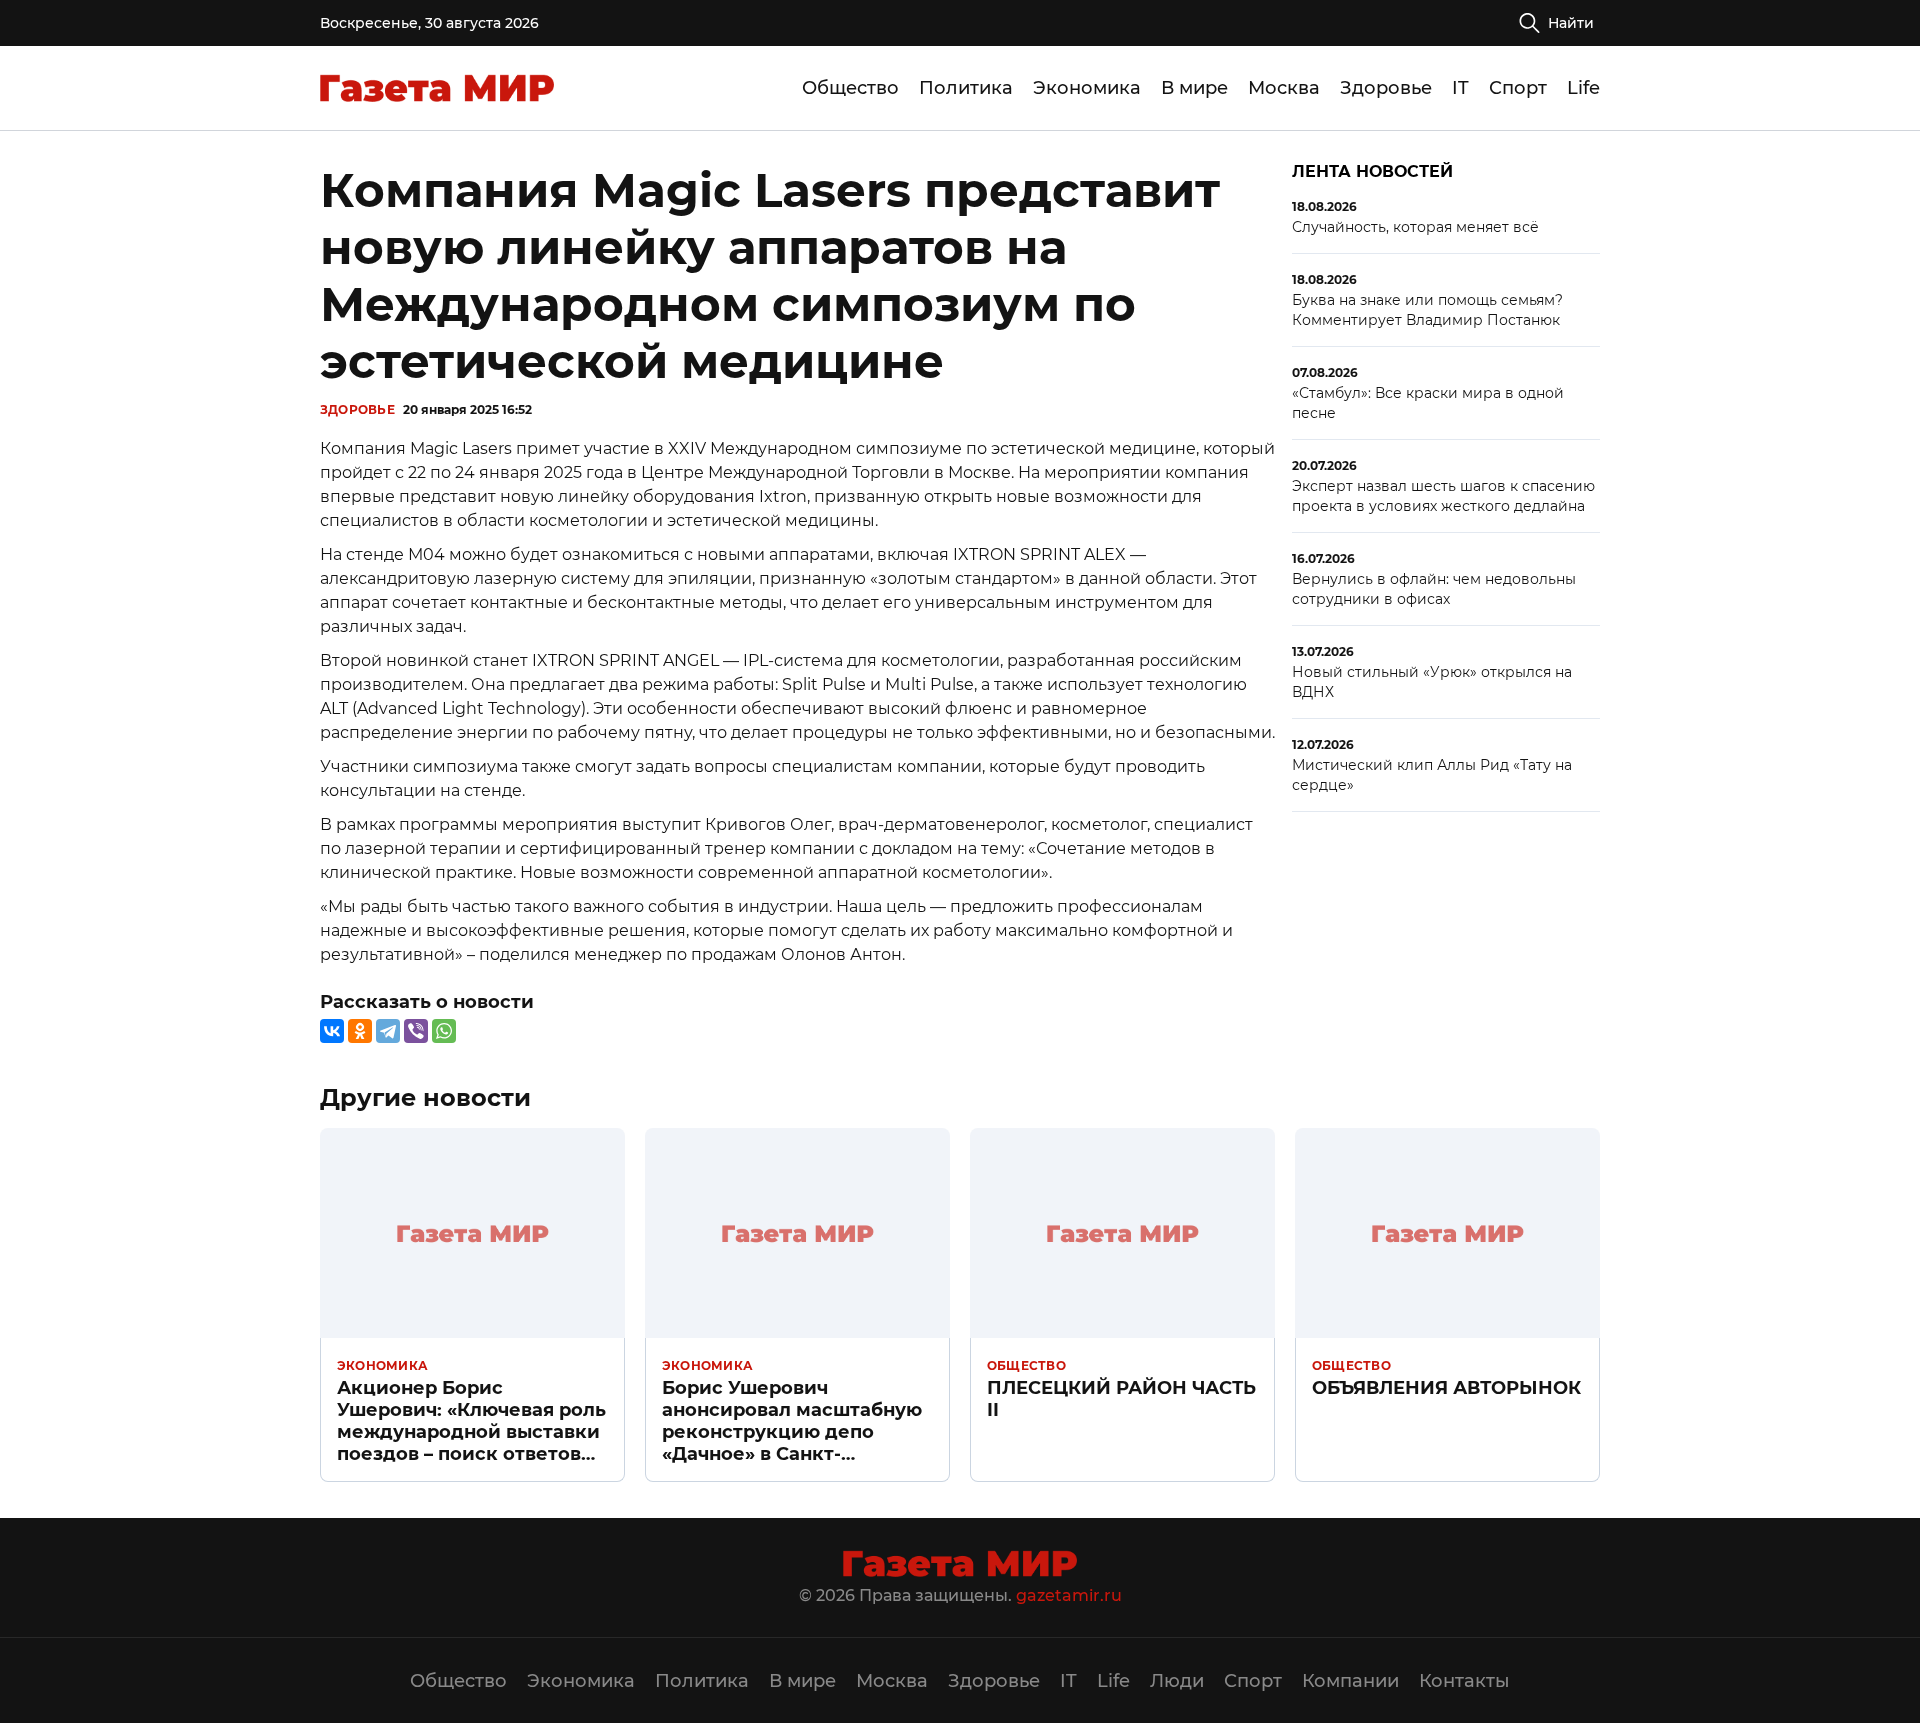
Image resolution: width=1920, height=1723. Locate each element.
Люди (1177, 1681)
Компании (1350, 1681)
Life (1583, 88)
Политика (966, 88)
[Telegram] (388, 1031)
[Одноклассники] (360, 1031)
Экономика (1087, 88)
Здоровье (1386, 88)
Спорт (1518, 88)
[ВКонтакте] (332, 1031)
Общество (850, 88)
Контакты (1464, 1681)
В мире (1194, 88)
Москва (1284, 88)
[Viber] (416, 1031)
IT (1460, 88)
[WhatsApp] (444, 1031)
